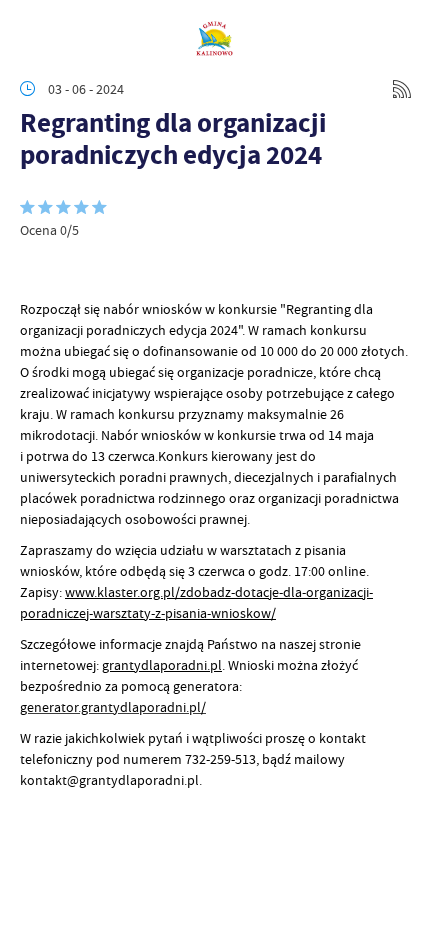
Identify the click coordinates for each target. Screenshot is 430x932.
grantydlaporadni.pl (162, 665)
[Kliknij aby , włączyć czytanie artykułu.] (36, 269)
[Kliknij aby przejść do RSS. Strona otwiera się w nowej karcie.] (402, 89)
